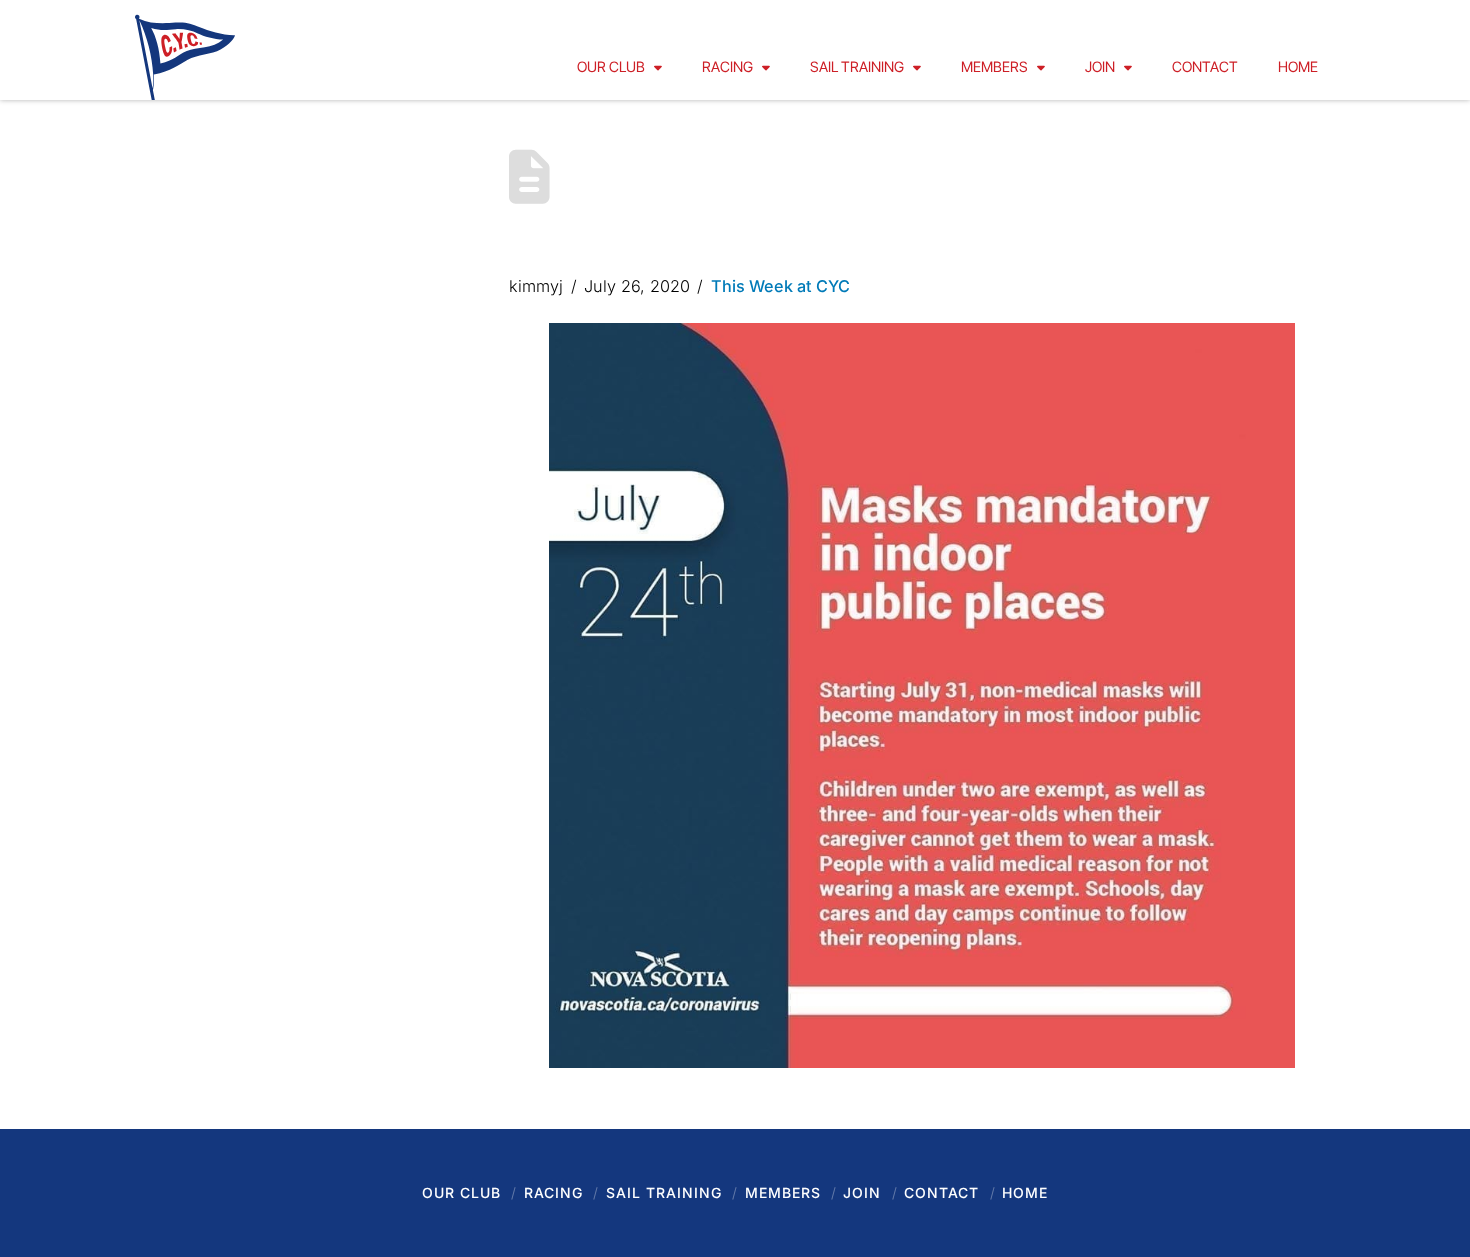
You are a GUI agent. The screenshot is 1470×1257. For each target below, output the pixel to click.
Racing (553, 1192)
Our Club (461, 1192)
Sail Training (664, 1192)
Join (862, 1192)
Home (1025, 1192)
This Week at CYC (780, 286)
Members (783, 1192)
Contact (941, 1192)
